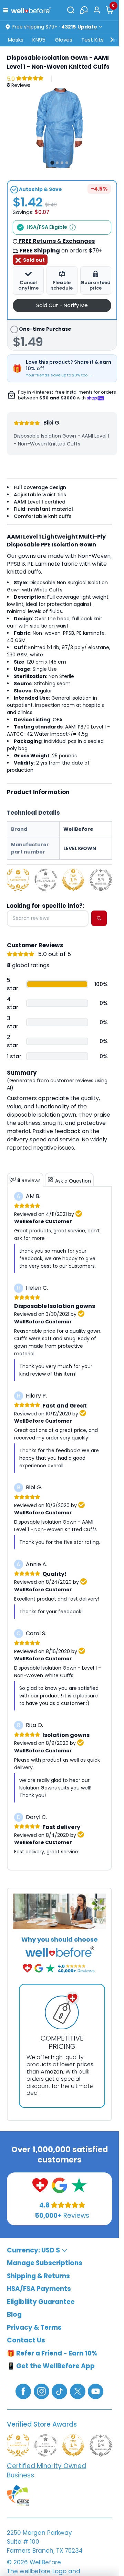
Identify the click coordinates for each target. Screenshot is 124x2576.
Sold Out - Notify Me (62, 305)
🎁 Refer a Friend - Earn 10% (52, 2353)
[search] (99, 918)
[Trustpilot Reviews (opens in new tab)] (79, 2185)
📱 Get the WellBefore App (51, 2366)
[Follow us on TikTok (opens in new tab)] (59, 2391)
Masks (16, 40)
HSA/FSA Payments (39, 2289)
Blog (14, 2314)
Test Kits (92, 40)
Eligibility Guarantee (41, 2302)
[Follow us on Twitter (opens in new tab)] (78, 2391)
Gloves (64, 40)
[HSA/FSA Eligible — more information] (73, 227)
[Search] (71, 10)
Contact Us (26, 2340)
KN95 (39, 40)
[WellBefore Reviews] (40, 2185)
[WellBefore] (31, 10)
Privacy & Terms (34, 2328)
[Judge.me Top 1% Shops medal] (73, 880)
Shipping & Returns (38, 2276)
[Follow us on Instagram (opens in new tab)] (42, 2391)
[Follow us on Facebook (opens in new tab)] (23, 2391)
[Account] (97, 10)
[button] (7, 10)
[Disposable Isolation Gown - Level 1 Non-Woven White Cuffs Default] (59, 128)
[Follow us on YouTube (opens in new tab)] (96, 2391)
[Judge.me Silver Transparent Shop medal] (46, 880)
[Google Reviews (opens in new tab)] (59, 2185)
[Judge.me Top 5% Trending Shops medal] (101, 880)
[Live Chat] (84, 10)
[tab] (52, 163)
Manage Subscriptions (45, 2263)
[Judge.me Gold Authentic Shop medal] (18, 880)
